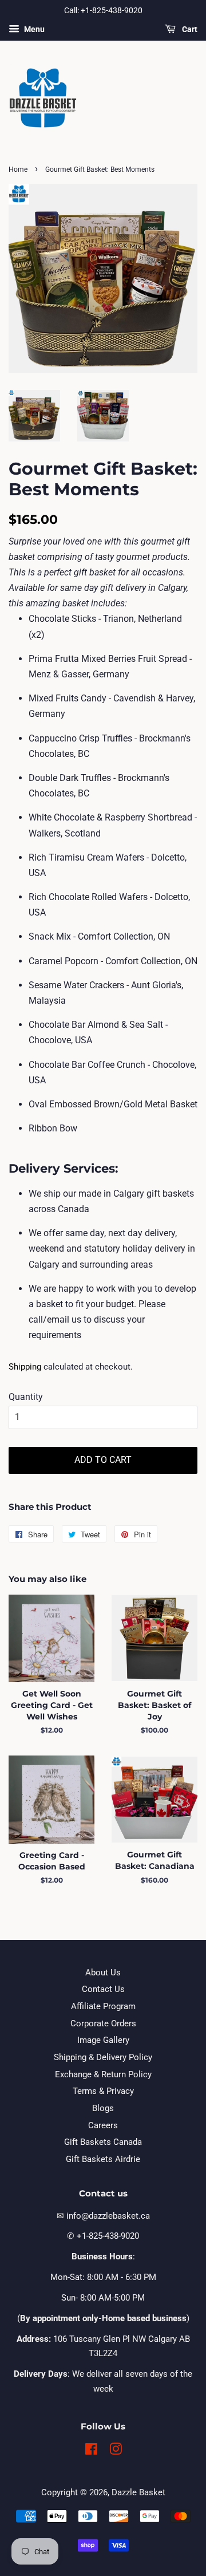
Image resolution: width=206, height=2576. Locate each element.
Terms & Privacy (103, 2091)
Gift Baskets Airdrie (103, 2159)
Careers (103, 2125)
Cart (189, 29)
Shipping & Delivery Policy (103, 2057)
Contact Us (103, 1989)
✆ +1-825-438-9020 (103, 2236)
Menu (33, 29)
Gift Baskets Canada (103, 2142)
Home (18, 169)
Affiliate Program (103, 2006)
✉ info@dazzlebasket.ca (103, 2216)
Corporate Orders (103, 2023)
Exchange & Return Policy (103, 2074)
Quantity (26, 1397)
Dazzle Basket (138, 2492)
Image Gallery (103, 2040)
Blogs (103, 2108)
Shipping (25, 1367)
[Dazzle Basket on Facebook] (91, 2451)
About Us (103, 1973)
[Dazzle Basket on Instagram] (116, 2451)
